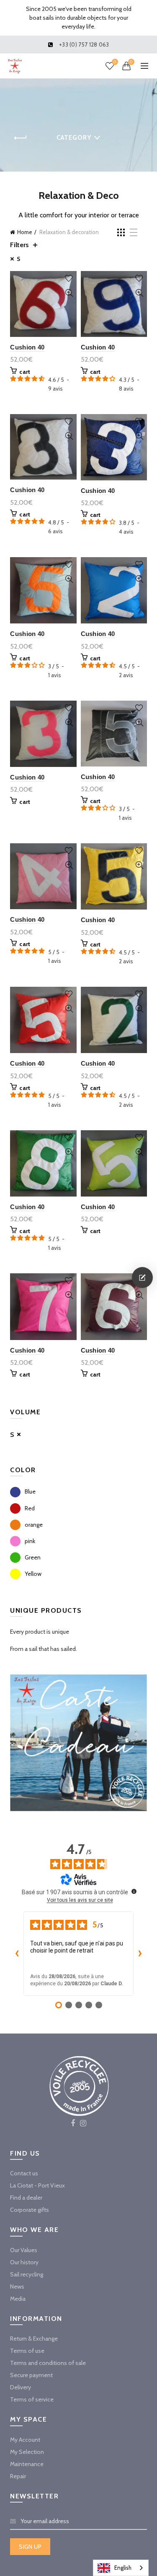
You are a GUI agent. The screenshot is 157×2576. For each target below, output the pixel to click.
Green (33, 1557)
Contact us (24, 2173)
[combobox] (121, 2568)
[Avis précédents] (17, 1953)
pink (30, 1541)
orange (34, 1525)
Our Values (24, 2250)
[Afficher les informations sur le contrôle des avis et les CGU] (134, 1891)
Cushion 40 (27, 347)
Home (25, 232)
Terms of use (27, 2351)
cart (25, 372)
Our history (24, 2262)
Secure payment (31, 2375)
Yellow (33, 1574)
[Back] (21, 138)
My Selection (27, 2452)
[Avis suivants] (140, 1953)
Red (30, 1508)
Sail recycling (27, 2274)
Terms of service (32, 2399)
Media (18, 2299)
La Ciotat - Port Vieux (37, 2185)
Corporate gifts (30, 2210)
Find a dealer (26, 2198)
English (123, 2568)
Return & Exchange (34, 2339)
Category (74, 138)
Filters (19, 245)
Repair (18, 2476)
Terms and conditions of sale (48, 2363)
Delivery (21, 2387)
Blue (30, 1491)
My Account (25, 2440)
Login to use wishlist (69, 278)
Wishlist (115, 62)
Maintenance (27, 2464)
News (17, 2287)
